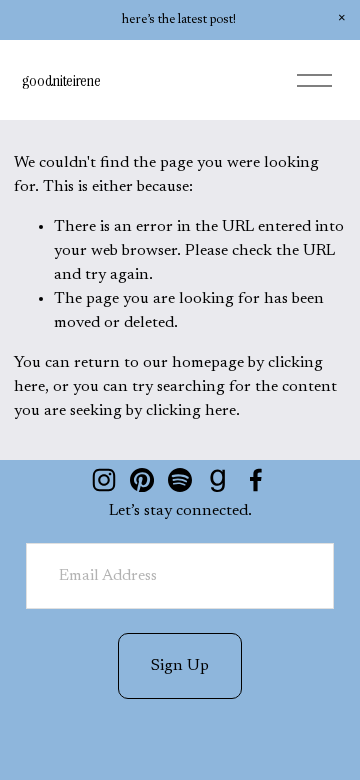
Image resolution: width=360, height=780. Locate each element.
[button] (342, 18)
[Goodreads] (218, 480)
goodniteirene (61, 80)
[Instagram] (104, 480)
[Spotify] (180, 480)
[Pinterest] (142, 480)
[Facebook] (256, 480)
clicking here (191, 411)
